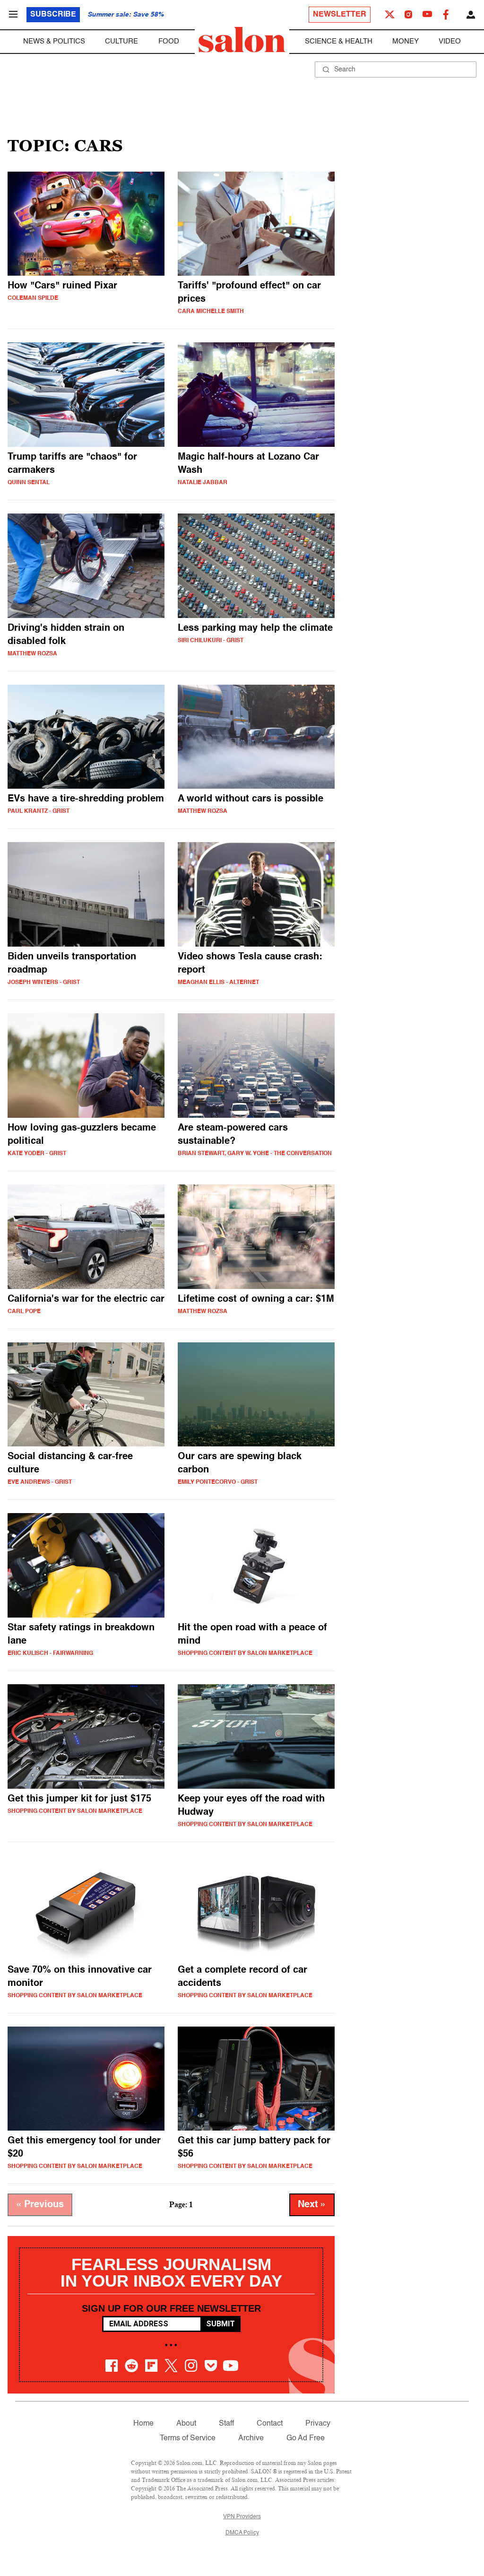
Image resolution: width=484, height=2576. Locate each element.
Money (406, 41)
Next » (312, 2205)
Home (143, 2424)
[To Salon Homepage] (242, 40)
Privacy (318, 2424)
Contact (270, 2424)
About (186, 2424)
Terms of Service (188, 2438)
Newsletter (340, 15)
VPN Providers (242, 2517)
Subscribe (53, 15)
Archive (251, 2438)
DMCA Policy (242, 2533)
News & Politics (54, 41)
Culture (121, 41)
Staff (226, 2424)
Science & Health (339, 41)
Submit (220, 2324)
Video (450, 41)
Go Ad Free (306, 2438)
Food (169, 41)
